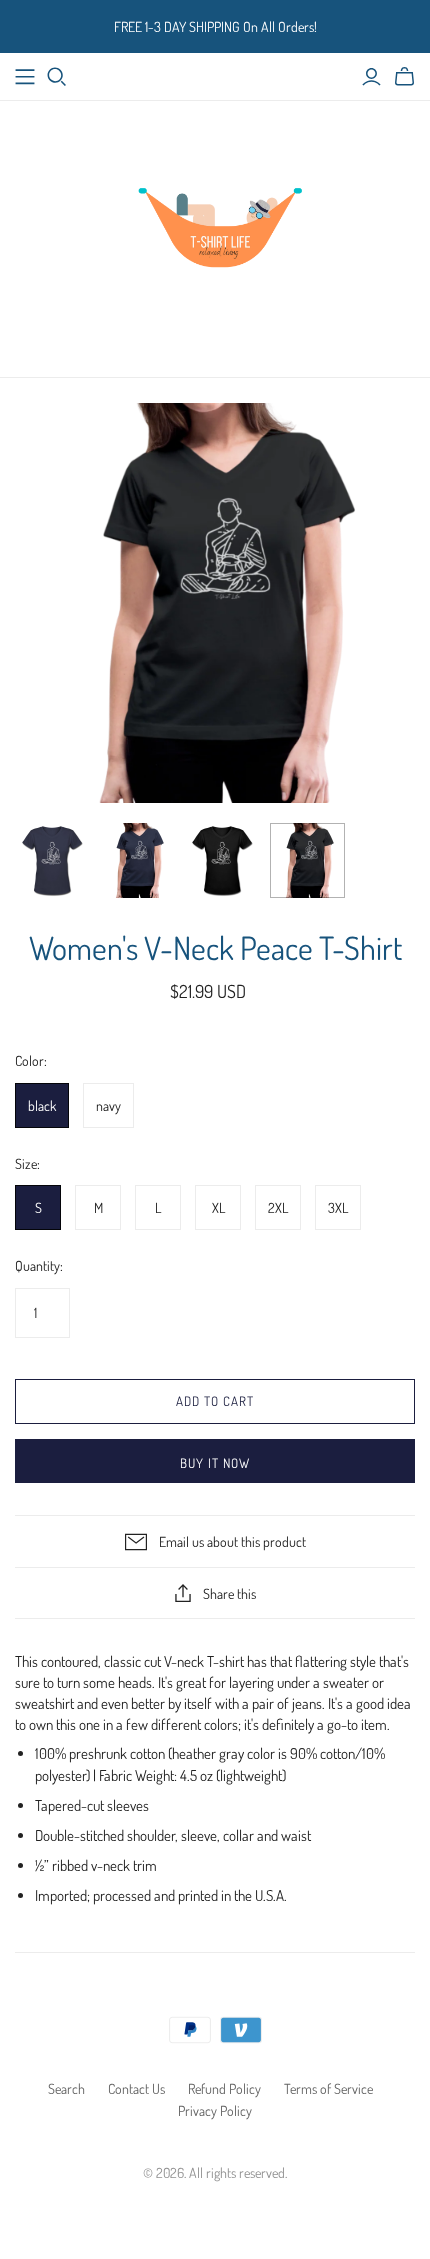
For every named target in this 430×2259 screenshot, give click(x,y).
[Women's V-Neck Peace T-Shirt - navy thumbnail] (52, 860)
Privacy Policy (215, 2110)
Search (66, 2088)
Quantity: (39, 1265)
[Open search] (57, 77)
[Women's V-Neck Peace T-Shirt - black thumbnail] (222, 860)
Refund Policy (224, 2088)
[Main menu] (25, 77)
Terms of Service (328, 2088)
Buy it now (215, 1463)
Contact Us (136, 2088)
